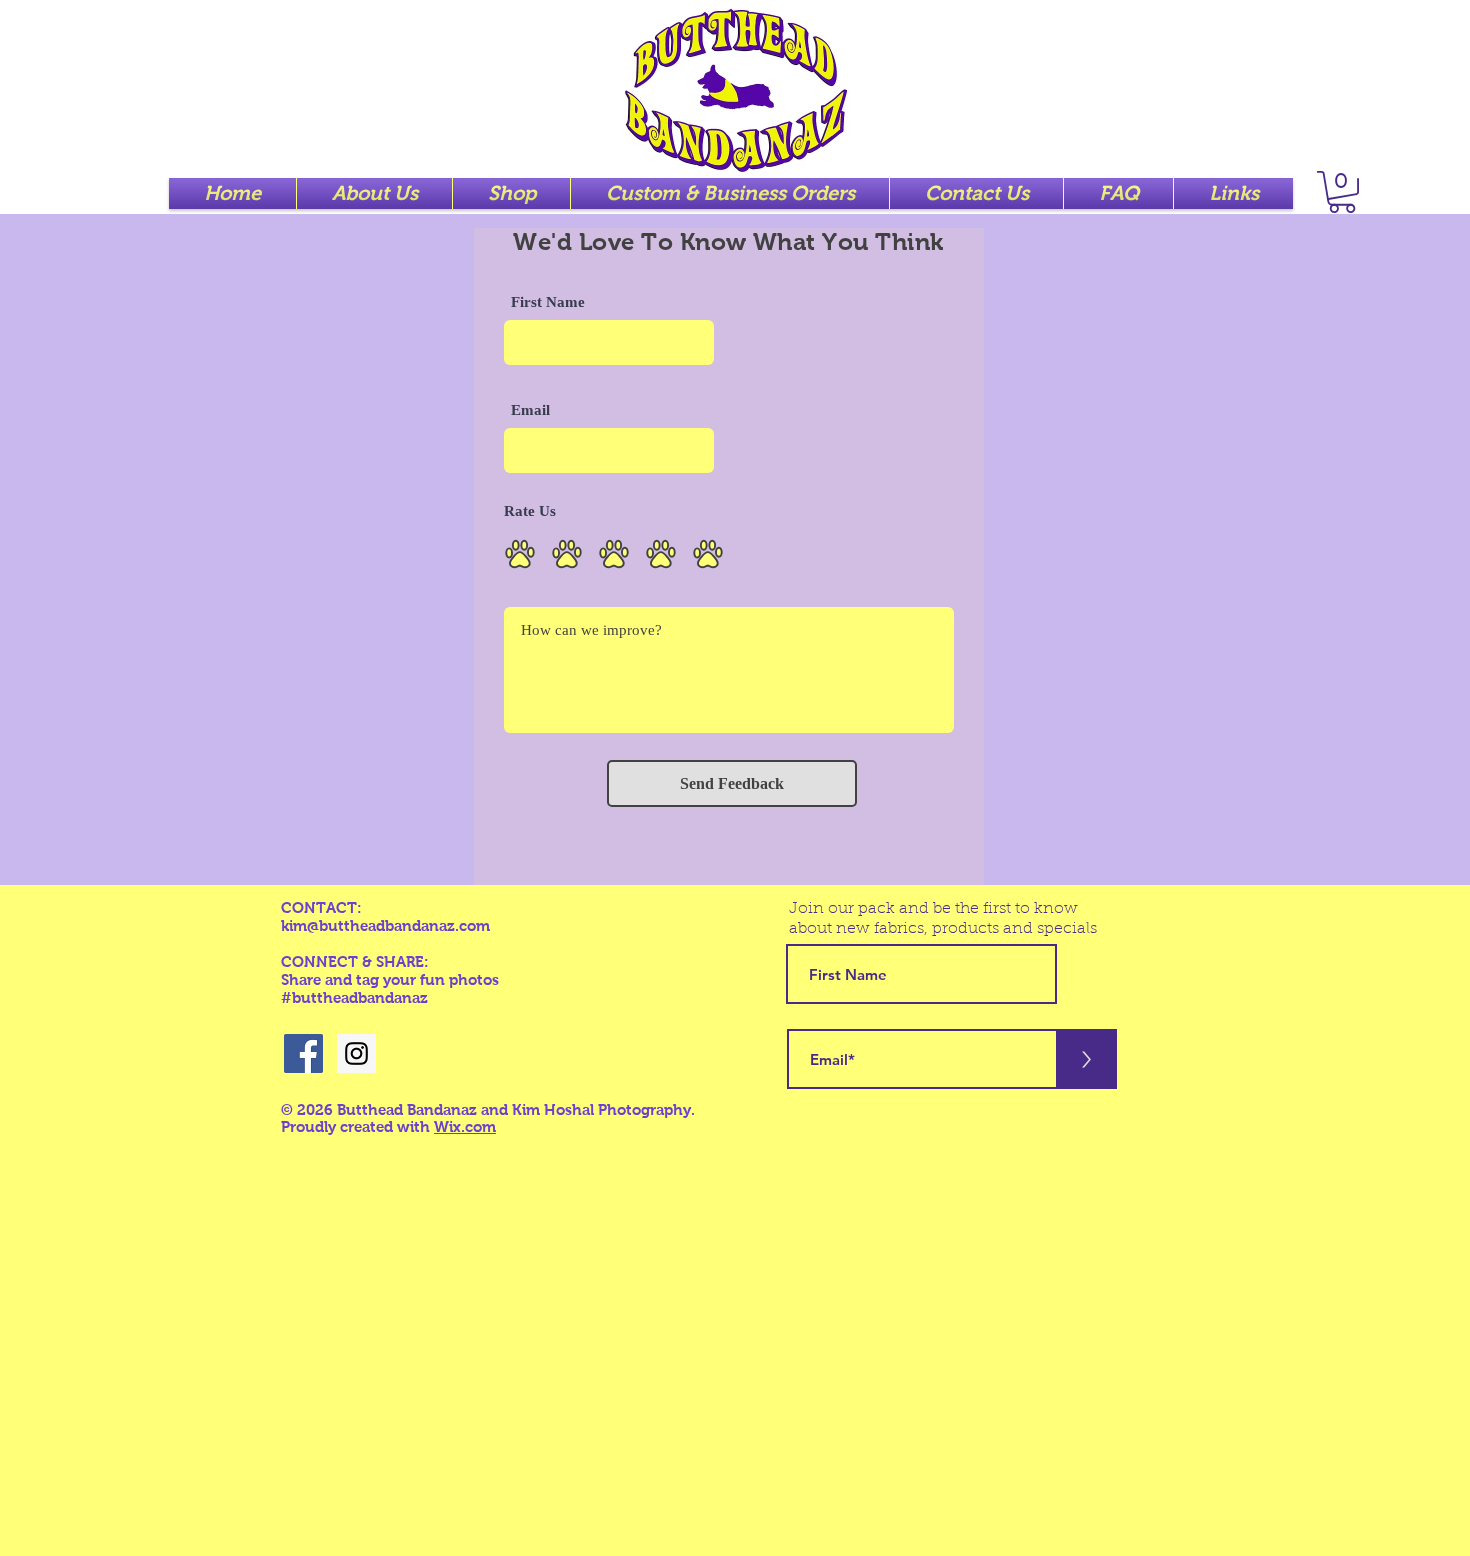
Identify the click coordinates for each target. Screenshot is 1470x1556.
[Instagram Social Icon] (356, 1053)
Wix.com (465, 1126)
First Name (548, 302)
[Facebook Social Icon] (303, 1053)
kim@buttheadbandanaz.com (385, 925)
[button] (1342, 192)
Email (530, 410)
